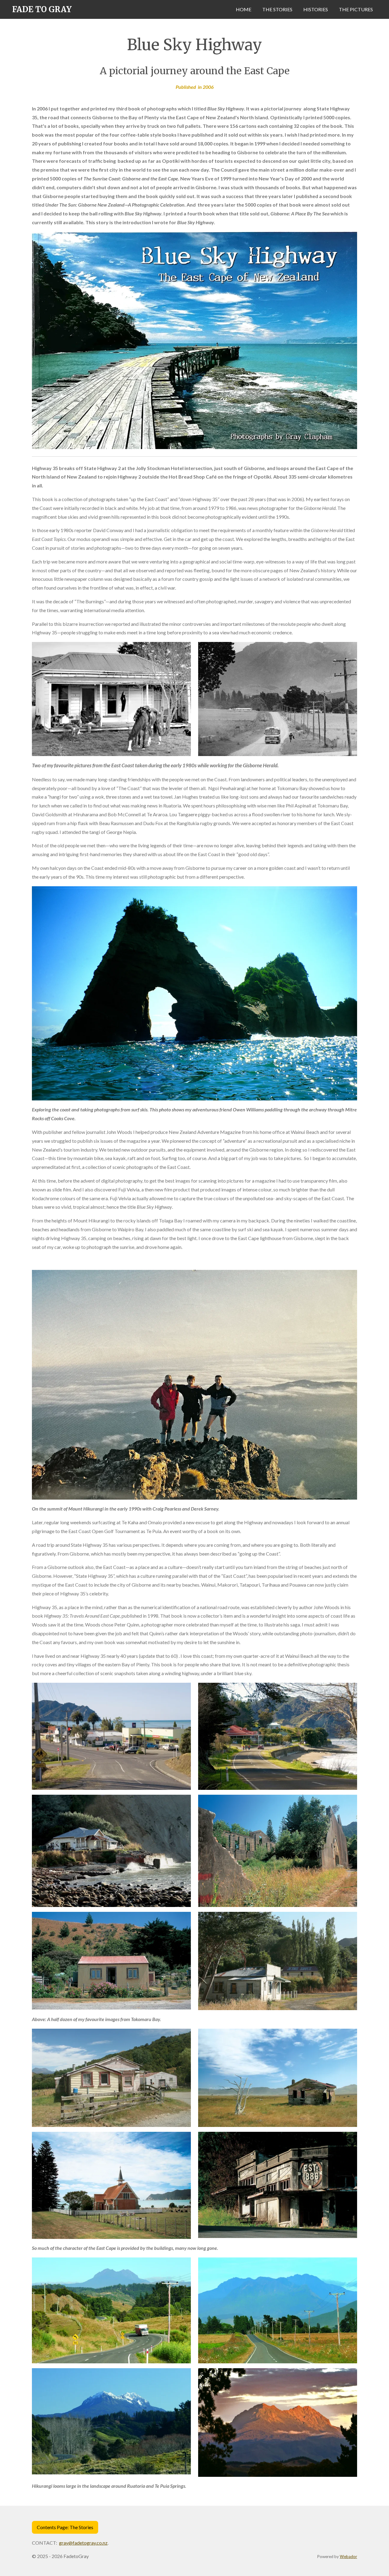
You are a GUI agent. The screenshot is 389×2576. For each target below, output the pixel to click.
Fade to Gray (42, 9)
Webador (348, 2557)
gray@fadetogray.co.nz (83, 2543)
